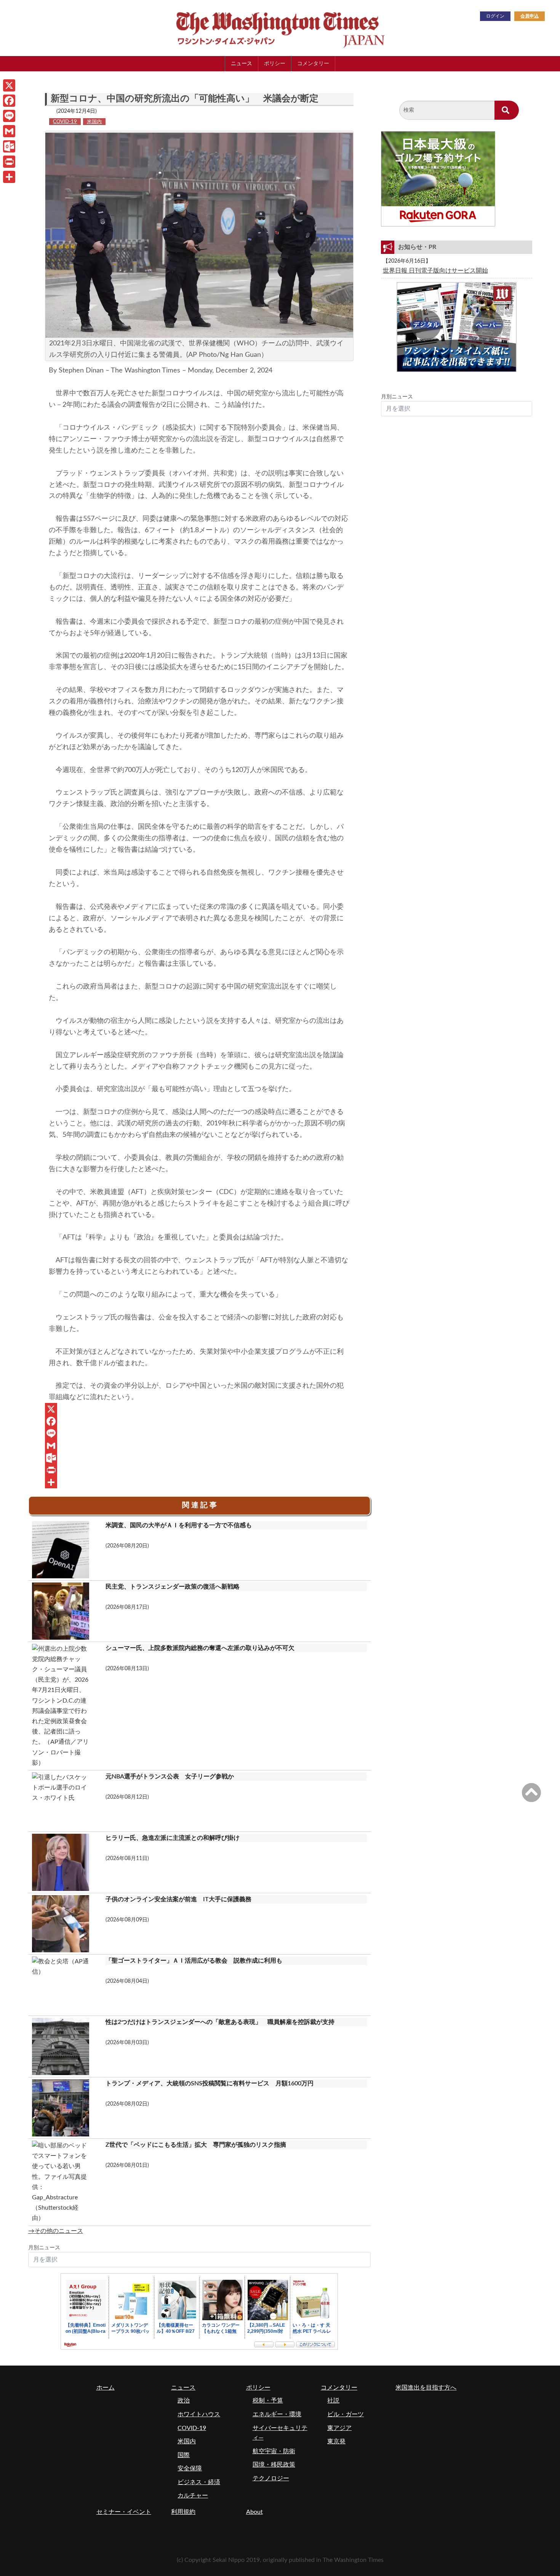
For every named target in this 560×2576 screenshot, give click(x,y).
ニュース (242, 63)
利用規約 (183, 2512)
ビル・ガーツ (346, 2414)
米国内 (94, 122)
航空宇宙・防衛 (274, 2451)
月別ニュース (44, 2248)
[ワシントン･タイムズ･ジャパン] (242, 28)
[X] (199, 1409)
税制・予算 (268, 2401)
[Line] (199, 1433)
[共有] (199, 1482)
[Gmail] (199, 1446)
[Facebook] (199, 1421)
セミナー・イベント (124, 2512)
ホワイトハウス (199, 2414)
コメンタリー (313, 63)
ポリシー (275, 63)
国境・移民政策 (274, 2465)
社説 (333, 2401)
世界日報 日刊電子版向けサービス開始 (435, 271)
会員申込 (530, 16)
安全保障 (190, 2468)
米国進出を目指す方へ (426, 2388)
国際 (184, 2455)
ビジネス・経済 (199, 2482)
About (254, 2512)
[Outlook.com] (199, 1458)
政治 (184, 2401)
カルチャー (193, 2496)
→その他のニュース (56, 2231)
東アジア (339, 2428)
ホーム (106, 2388)
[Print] (199, 1470)
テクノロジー (271, 2478)
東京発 (336, 2441)
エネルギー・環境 (277, 2414)
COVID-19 (65, 122)
